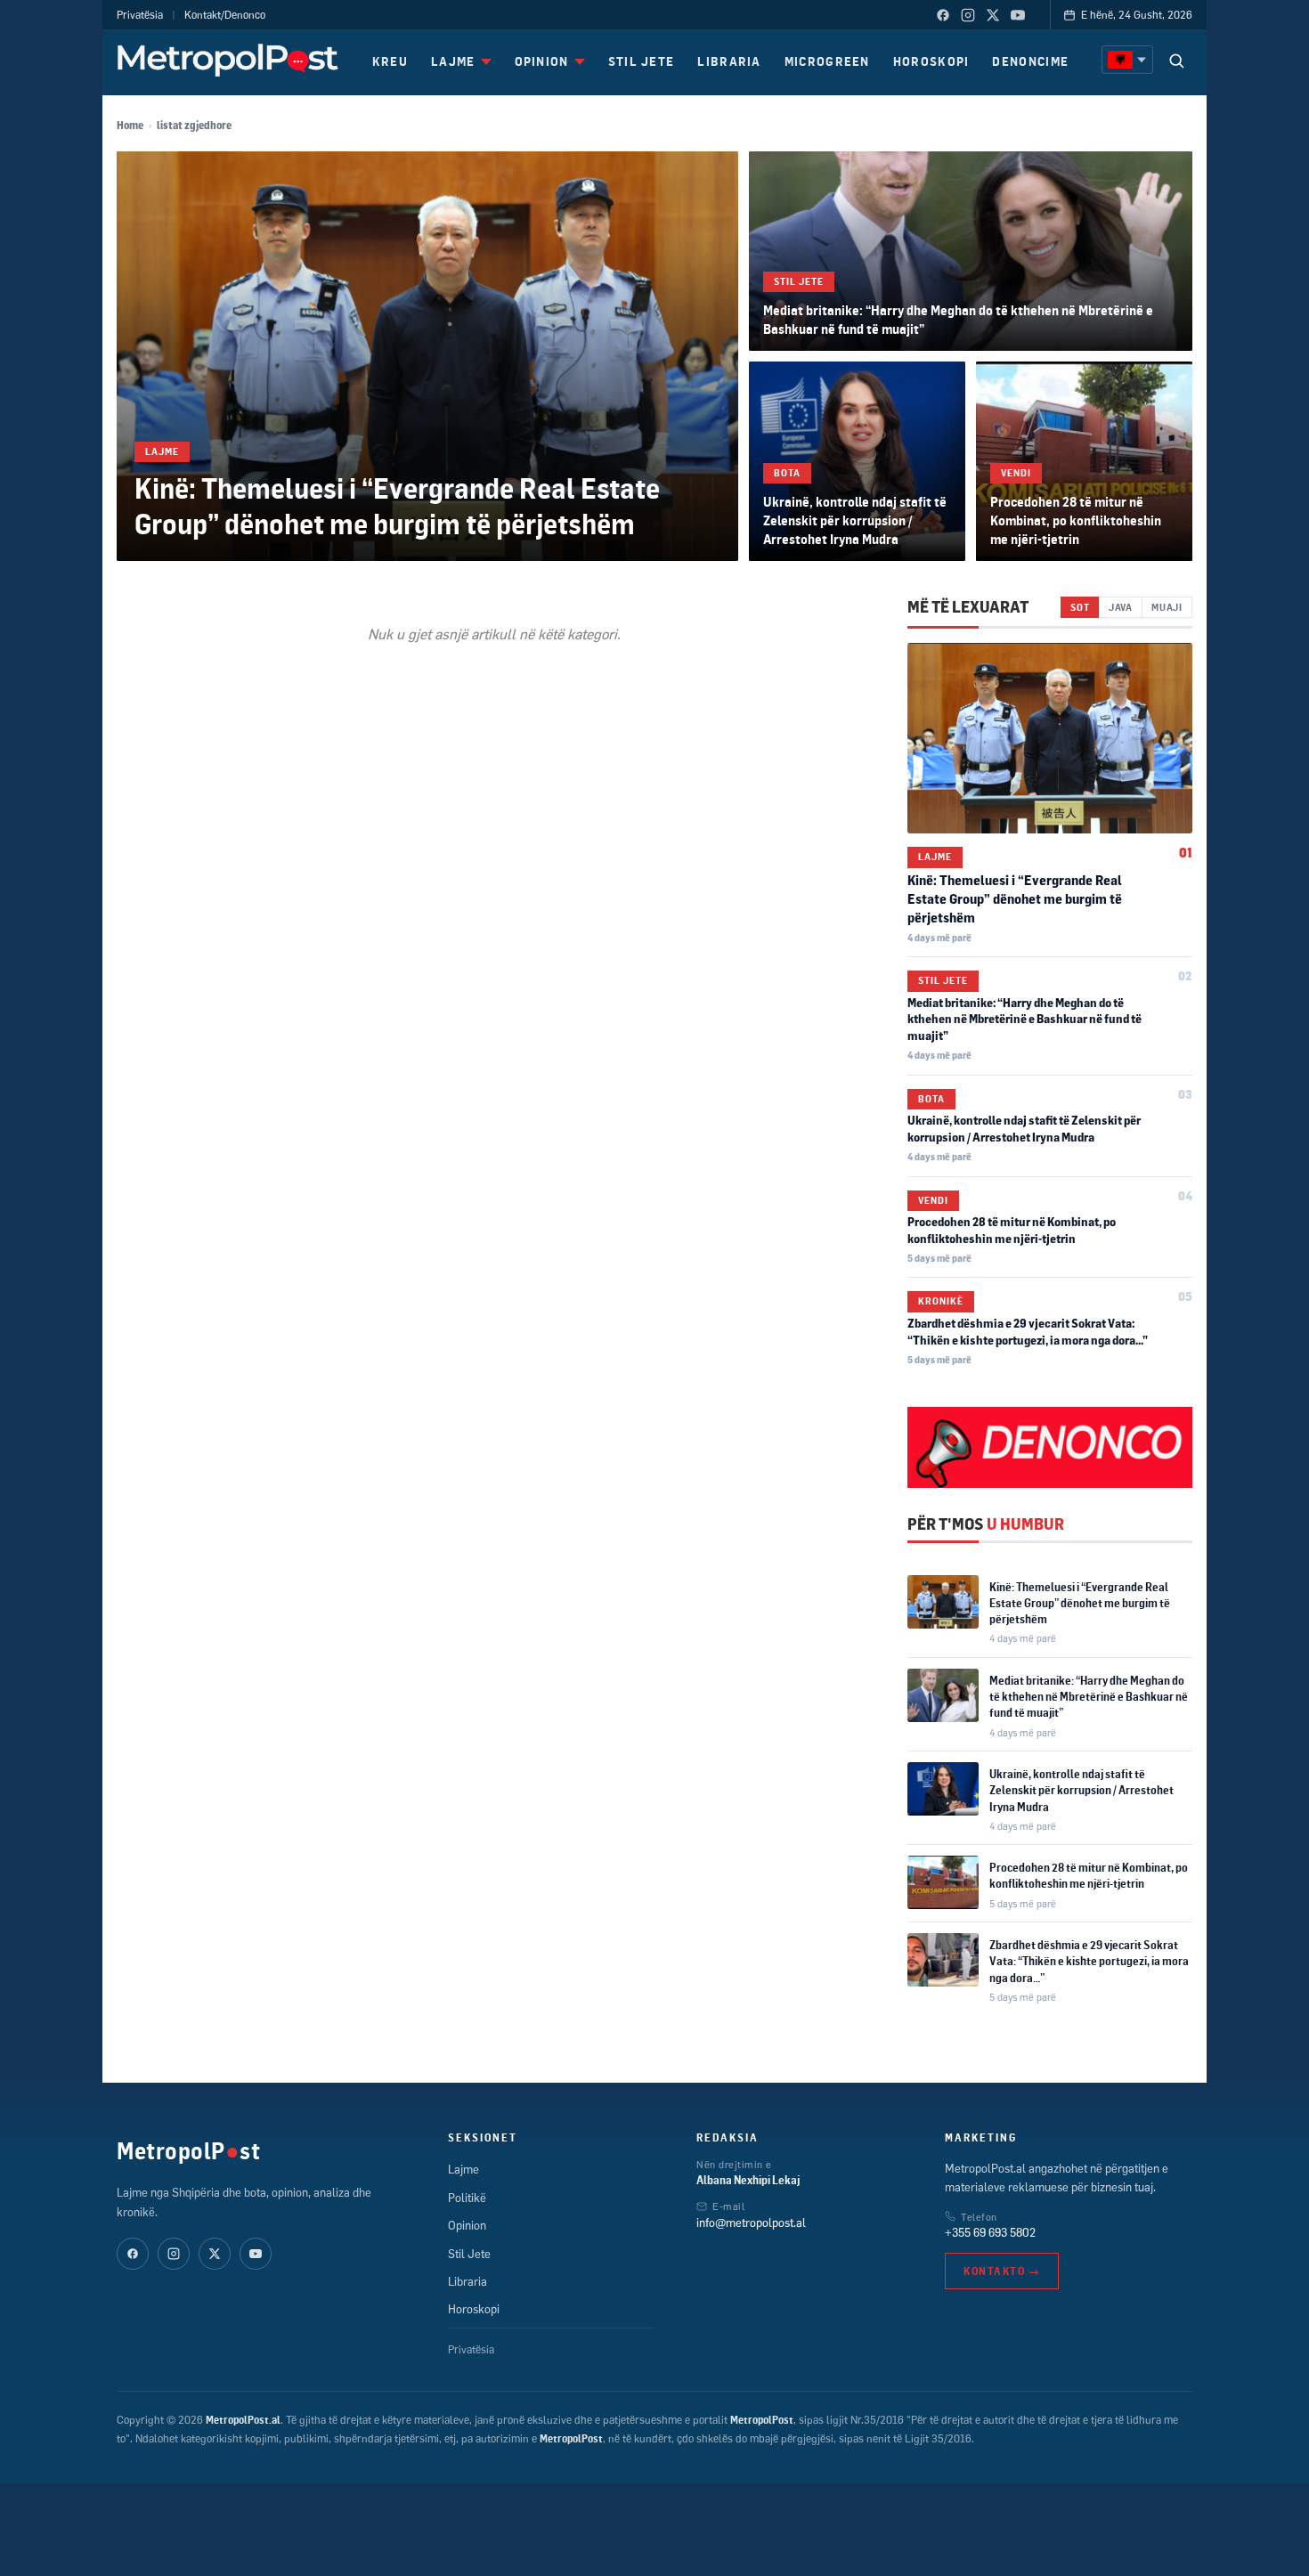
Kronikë (941, 1301)
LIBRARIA (729, 61)
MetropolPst (188, 2150)
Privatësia (140, 15)
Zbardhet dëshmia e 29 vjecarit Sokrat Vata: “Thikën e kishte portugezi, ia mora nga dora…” (1089, 1961)
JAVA (1121, 607)
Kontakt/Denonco (225, 15)
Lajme (162, 451)
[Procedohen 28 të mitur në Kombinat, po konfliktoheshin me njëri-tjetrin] (1084, 461)
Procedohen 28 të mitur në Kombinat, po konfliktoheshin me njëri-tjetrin (1076, 520)
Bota (787, 473)
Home (130, 125)
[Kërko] (1176, 61)
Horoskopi (474, 2309)
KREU (390, 61)
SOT (1080, 607)
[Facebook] (943, 15)
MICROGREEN (827, 61)
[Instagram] (968, 15)
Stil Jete (799, 281)
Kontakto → (1002, 2271)
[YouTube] (1018, 15)
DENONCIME (1030, 61)
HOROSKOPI (931, 61)
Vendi (1016, 473)
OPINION (542, 61)
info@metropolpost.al (751, 2223)
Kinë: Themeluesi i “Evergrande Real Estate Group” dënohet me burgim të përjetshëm (397, 505)
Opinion (467, 2225)
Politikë (467, 2198)
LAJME (453, 61)
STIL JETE (642, 61)
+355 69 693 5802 (990, 2232)
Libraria (467, 2281)
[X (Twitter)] (993, 15)
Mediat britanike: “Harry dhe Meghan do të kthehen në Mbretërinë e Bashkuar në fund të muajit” (1024, 1020)
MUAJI (1167, 607)
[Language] (1127, 60)
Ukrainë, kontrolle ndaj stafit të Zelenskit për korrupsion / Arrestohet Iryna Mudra (855, 520)
